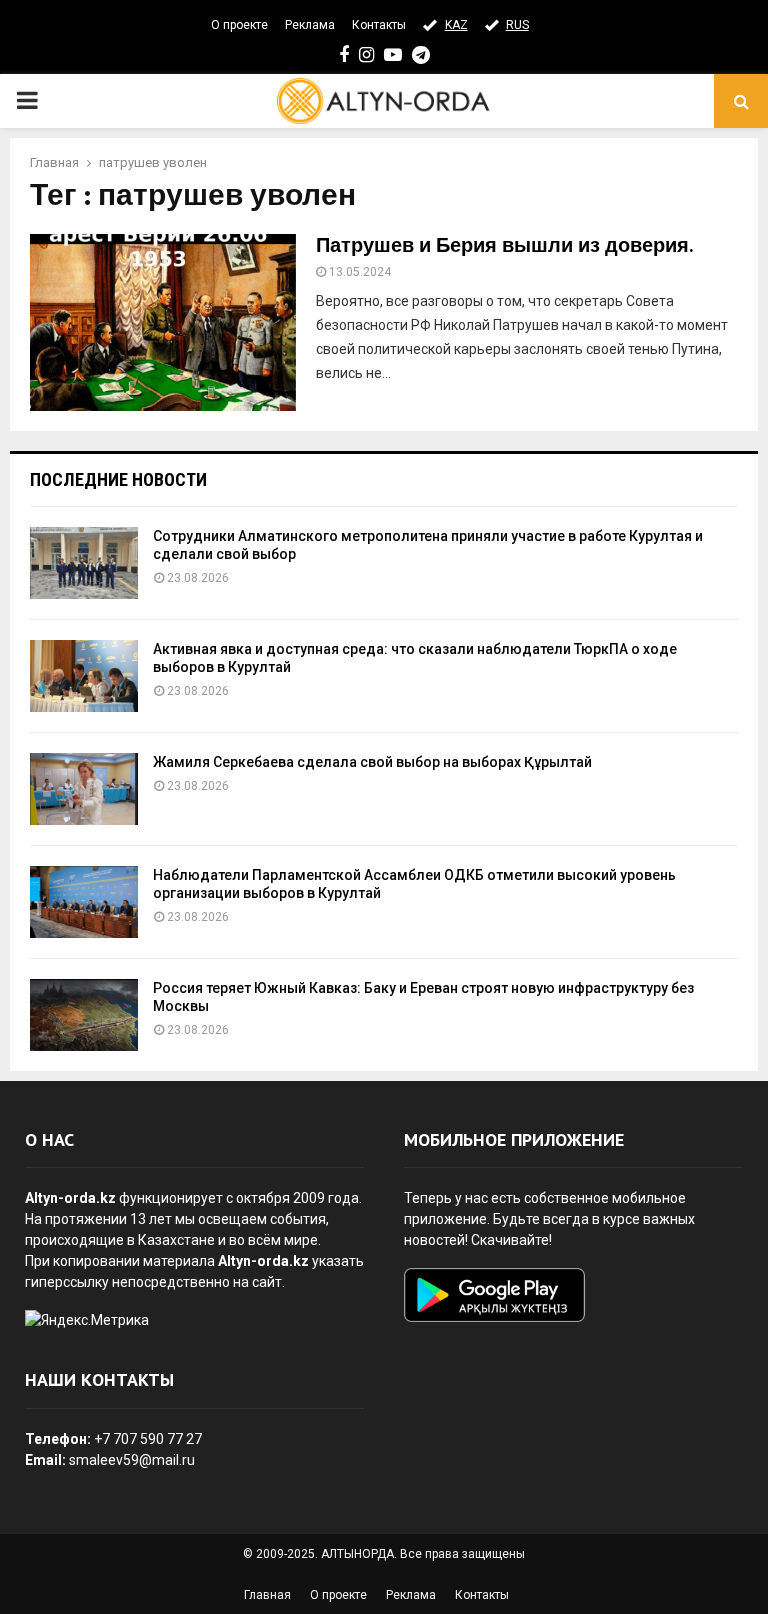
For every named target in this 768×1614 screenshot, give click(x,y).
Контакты (379, 25)
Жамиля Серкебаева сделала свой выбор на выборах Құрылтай (372, 762)
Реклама (310, 25)
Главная (267, 1595)
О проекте (239, 25)
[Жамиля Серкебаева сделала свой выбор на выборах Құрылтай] (84, 789)
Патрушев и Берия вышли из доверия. (504, 246)
